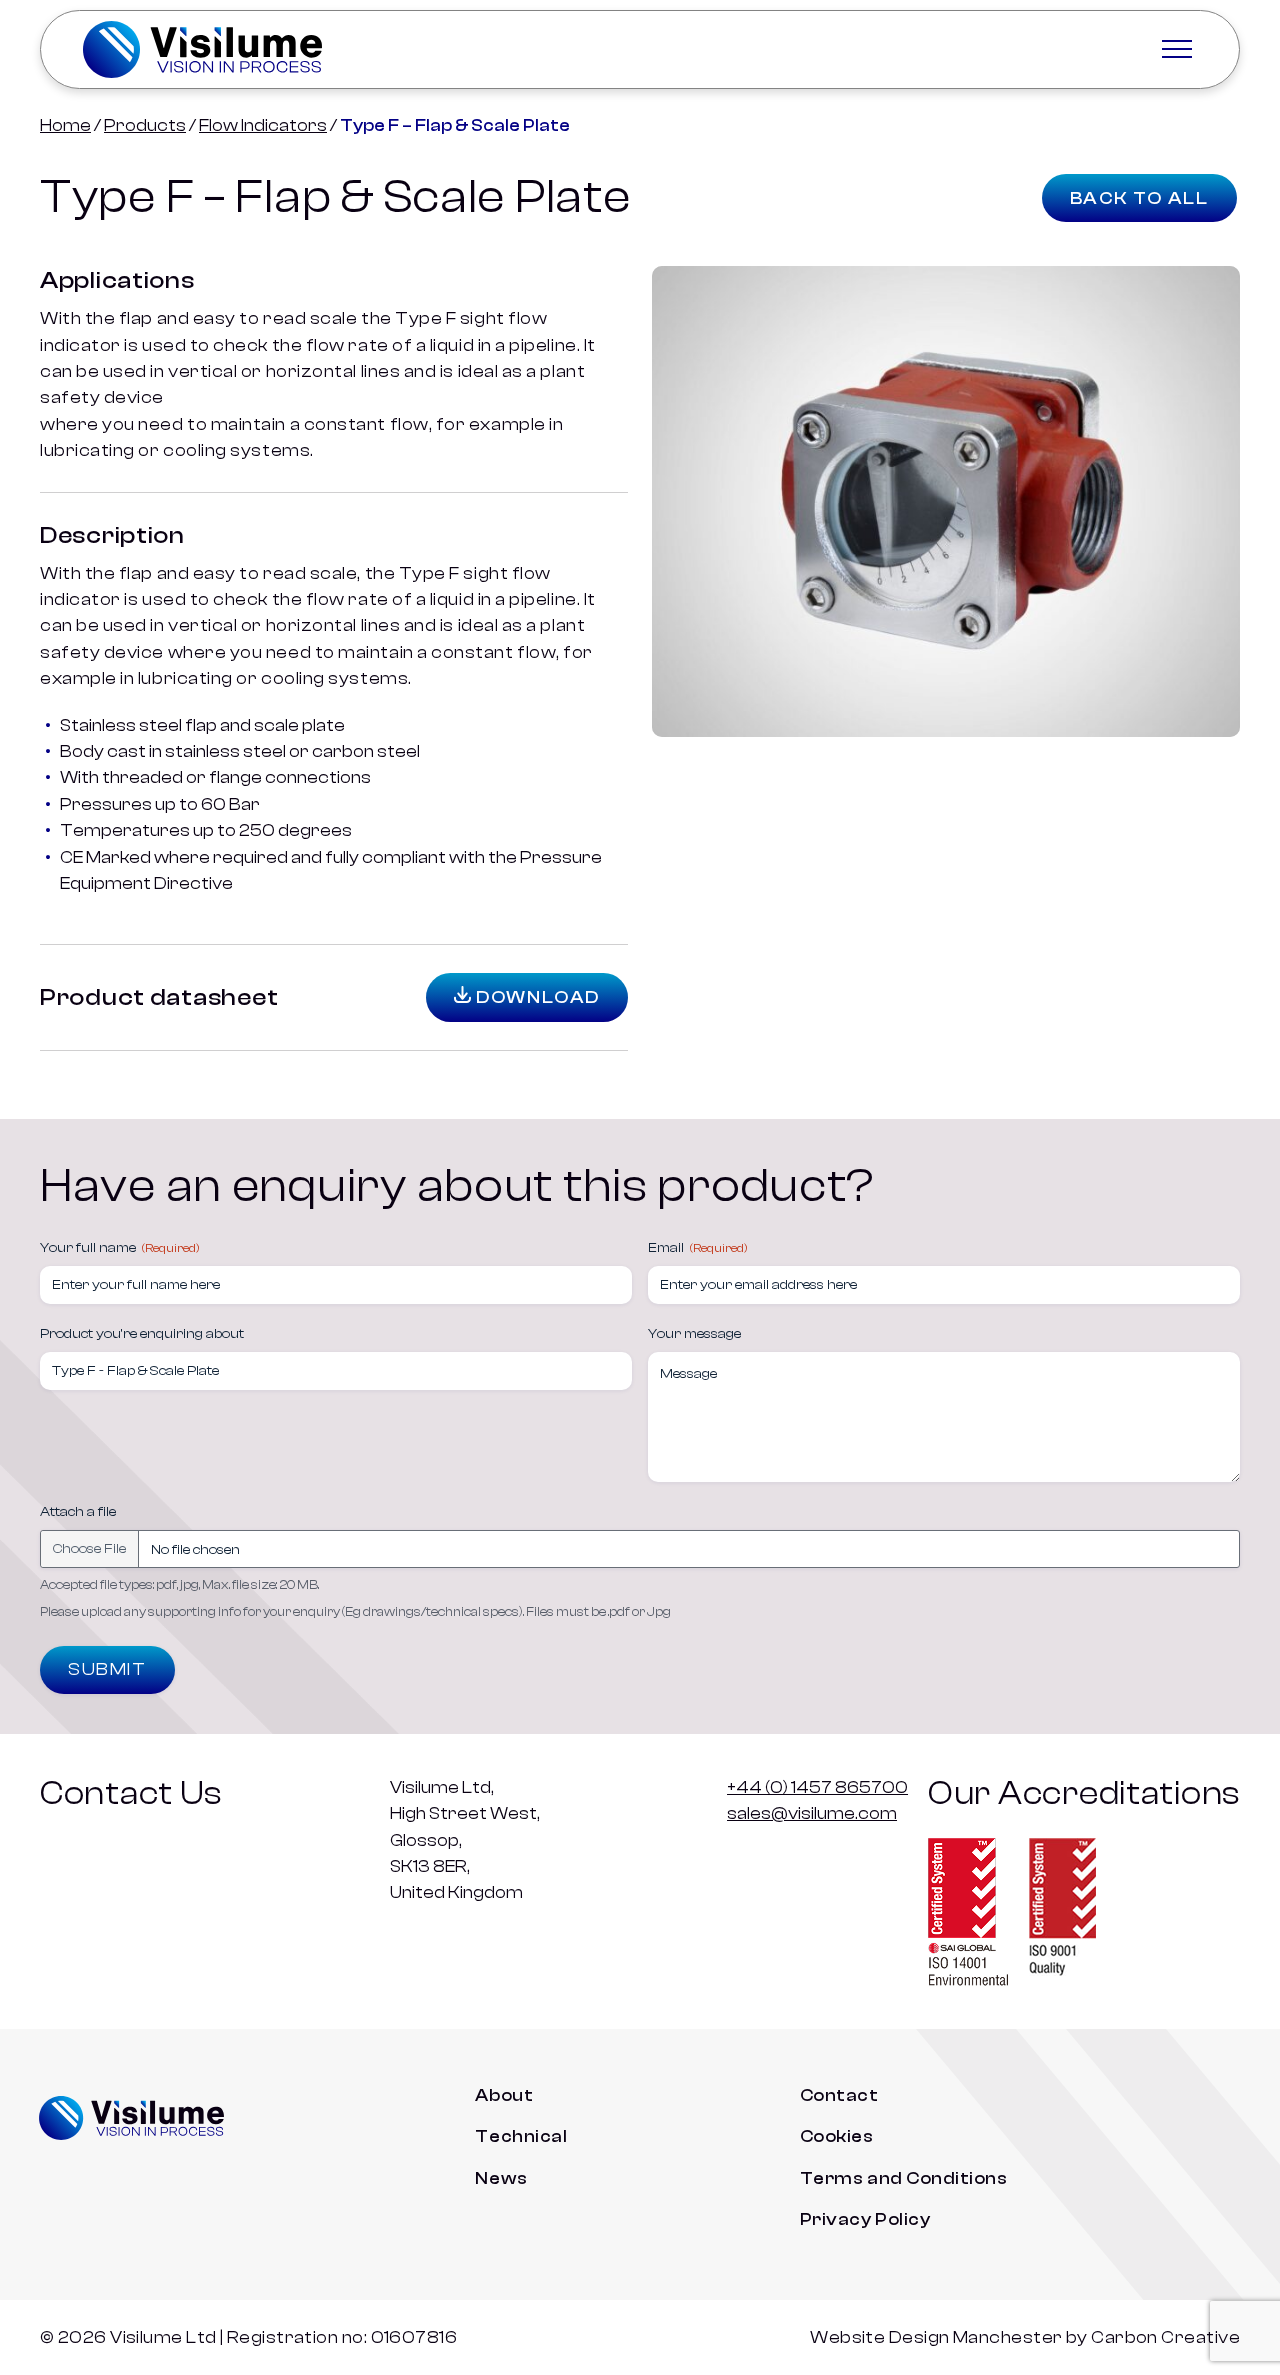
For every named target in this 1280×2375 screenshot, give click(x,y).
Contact (839, 2095)
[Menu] (1177, 49)
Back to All (1139, 198)
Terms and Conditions (904, 2178)
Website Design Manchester (936, 2337)
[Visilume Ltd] (202, 49)
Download (535, 997)
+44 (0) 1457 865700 (817, 1787)
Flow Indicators (263, 125)
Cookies (837, 2136)
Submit (107, 1669)
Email (697, 1248)
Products (145, 125)
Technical (521, 2136)
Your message (694, 1334)
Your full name (119, 1248)
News (501, 2178)
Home (65, 125)
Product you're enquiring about (142, 1334)
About (504, 2095)
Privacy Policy (865, 2219)
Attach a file (78, 1512)
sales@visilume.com (812, 1813)
